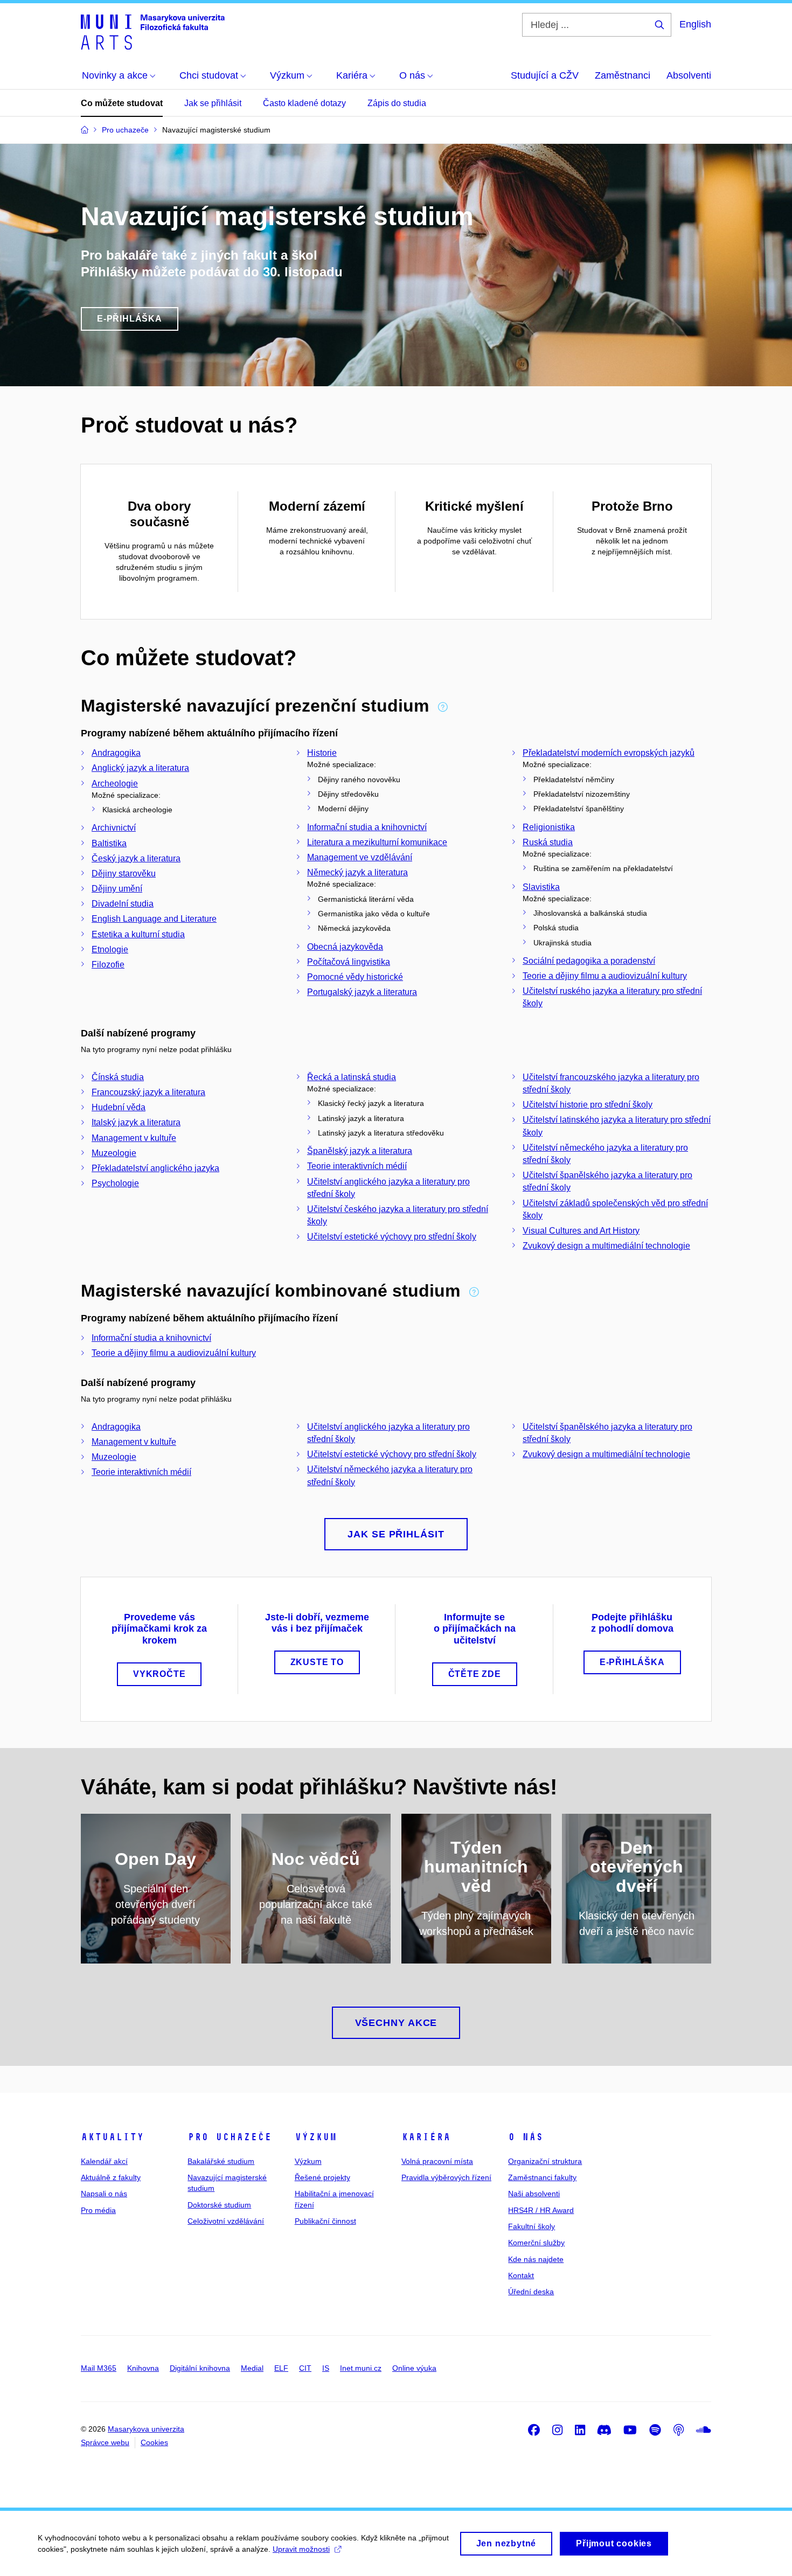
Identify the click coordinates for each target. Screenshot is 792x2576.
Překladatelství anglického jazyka (155, 1168)
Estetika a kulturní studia (138, 934)
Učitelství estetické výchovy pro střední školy (392, 1237)
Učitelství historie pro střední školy (588, 1105)
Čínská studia (118, 1077)
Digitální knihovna (200, 2368)
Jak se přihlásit (213, 103)
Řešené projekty (322, 2177)
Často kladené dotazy (304, 103)
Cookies (154, 2442)
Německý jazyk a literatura (357, 872)
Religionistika (549, 827)
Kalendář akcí (104, 2161)
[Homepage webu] (153, 31)
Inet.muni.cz (361, 2368)
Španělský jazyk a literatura (360, 1151)
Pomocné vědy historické (355, 977)
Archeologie (115, 784)
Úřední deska (531, 2292)
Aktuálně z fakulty (111, 2177)
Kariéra (426, 2137)
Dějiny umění (117, 889)
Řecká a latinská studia (352, 1077)
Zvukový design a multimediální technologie (606, 1246)
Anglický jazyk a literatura (140, 768)
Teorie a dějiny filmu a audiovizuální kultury (605, 976)
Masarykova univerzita (146, 2429)
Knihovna (143, 2368)
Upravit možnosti (301, 2549)
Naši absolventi (534, 2194)
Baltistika (109, 843)
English (695, 24)
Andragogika (116, 753)
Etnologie (110, 949)
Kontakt (521, 2275)
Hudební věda (119, 1107)
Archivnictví (114, 828)
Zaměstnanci (623, 75)
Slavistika (541, 887)
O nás (526, 2137)
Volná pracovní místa (437, 2161)
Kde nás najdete (536, 2259)
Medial (252, 2368)
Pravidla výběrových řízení (446, 2177)
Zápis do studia (397, 103)
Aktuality (112, 2137)
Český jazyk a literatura (136, 858)
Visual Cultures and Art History (581, 1231)
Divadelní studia (123, 904)
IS (326, 2368)
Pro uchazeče (230, 2137)
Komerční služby (536, 2243)
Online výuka (414, 2368)
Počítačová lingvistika (349, 962)
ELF (281, 2368)
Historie (322, 753)
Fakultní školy (532, 2226)
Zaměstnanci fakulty (542, 2177)
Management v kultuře (134, 1138)
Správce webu (105, 2442)
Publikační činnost (325, 2221)
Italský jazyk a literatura (136, 1122)
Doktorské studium (219, 2205)
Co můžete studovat (122, 103)
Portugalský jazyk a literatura (362, 992)
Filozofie (108, 965)
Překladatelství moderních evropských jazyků (609, 753)
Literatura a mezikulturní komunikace (377, 842)
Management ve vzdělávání (360, 857)
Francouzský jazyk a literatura (148, 1092)
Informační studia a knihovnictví (367, 827)
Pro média (98, 2210)
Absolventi (689, 75)
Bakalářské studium (221, 2161)
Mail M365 (99, 2368)
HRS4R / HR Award (541, 2210)
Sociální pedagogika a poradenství (589, 961)
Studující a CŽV (545, 75)
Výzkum (316, 2137)
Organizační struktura (545, 2161)
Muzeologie (114, 1153)
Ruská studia (548, 842)
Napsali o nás (104, 2194)
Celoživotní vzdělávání (226, 2221)
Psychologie (115, 1183)
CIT (305, 2368)
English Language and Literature (154, 919)
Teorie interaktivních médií (357, 1166)
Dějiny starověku (124, 873)
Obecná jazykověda (345, 947)
